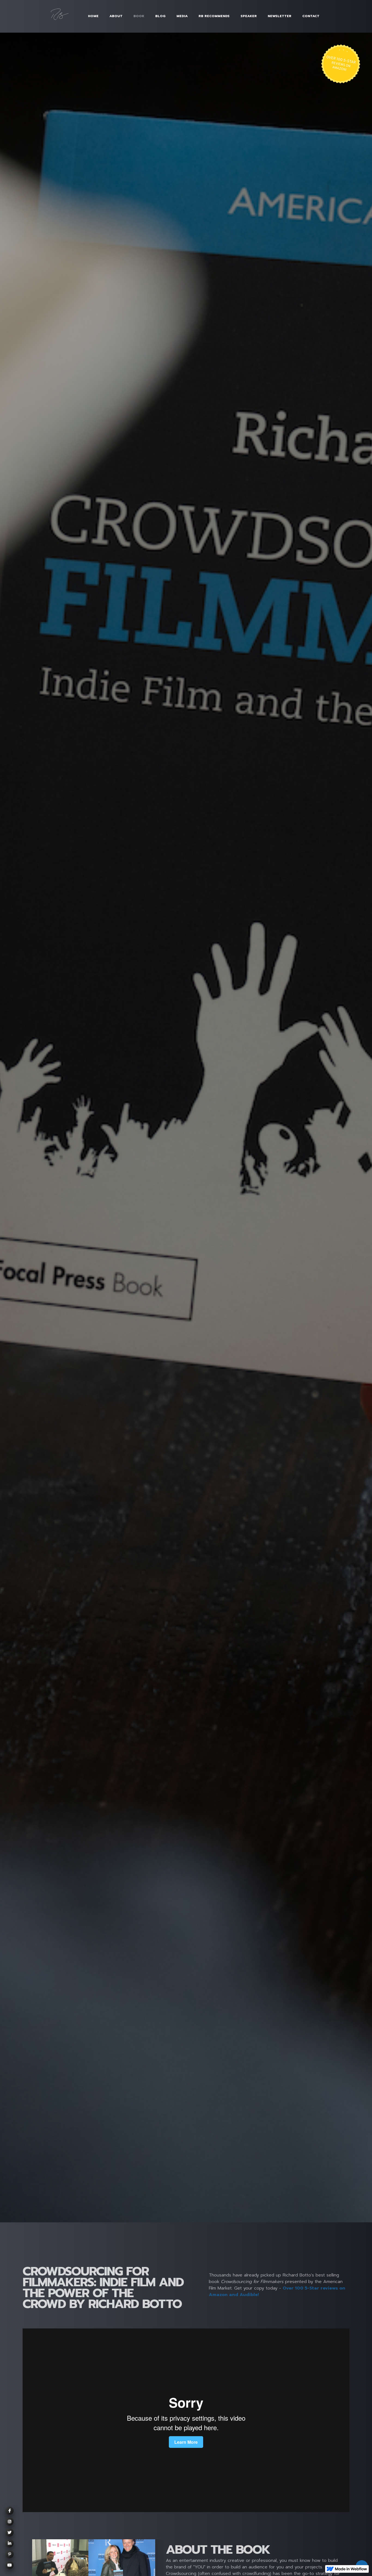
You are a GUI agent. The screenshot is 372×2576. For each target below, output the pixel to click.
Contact (311, 16)
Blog (160, 16)
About (116, 16)
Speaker (249, 16)
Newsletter (280, 16)
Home (93, 16)
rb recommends (214, 16)
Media (182, 16)
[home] (62, 16)
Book (139, 16)
